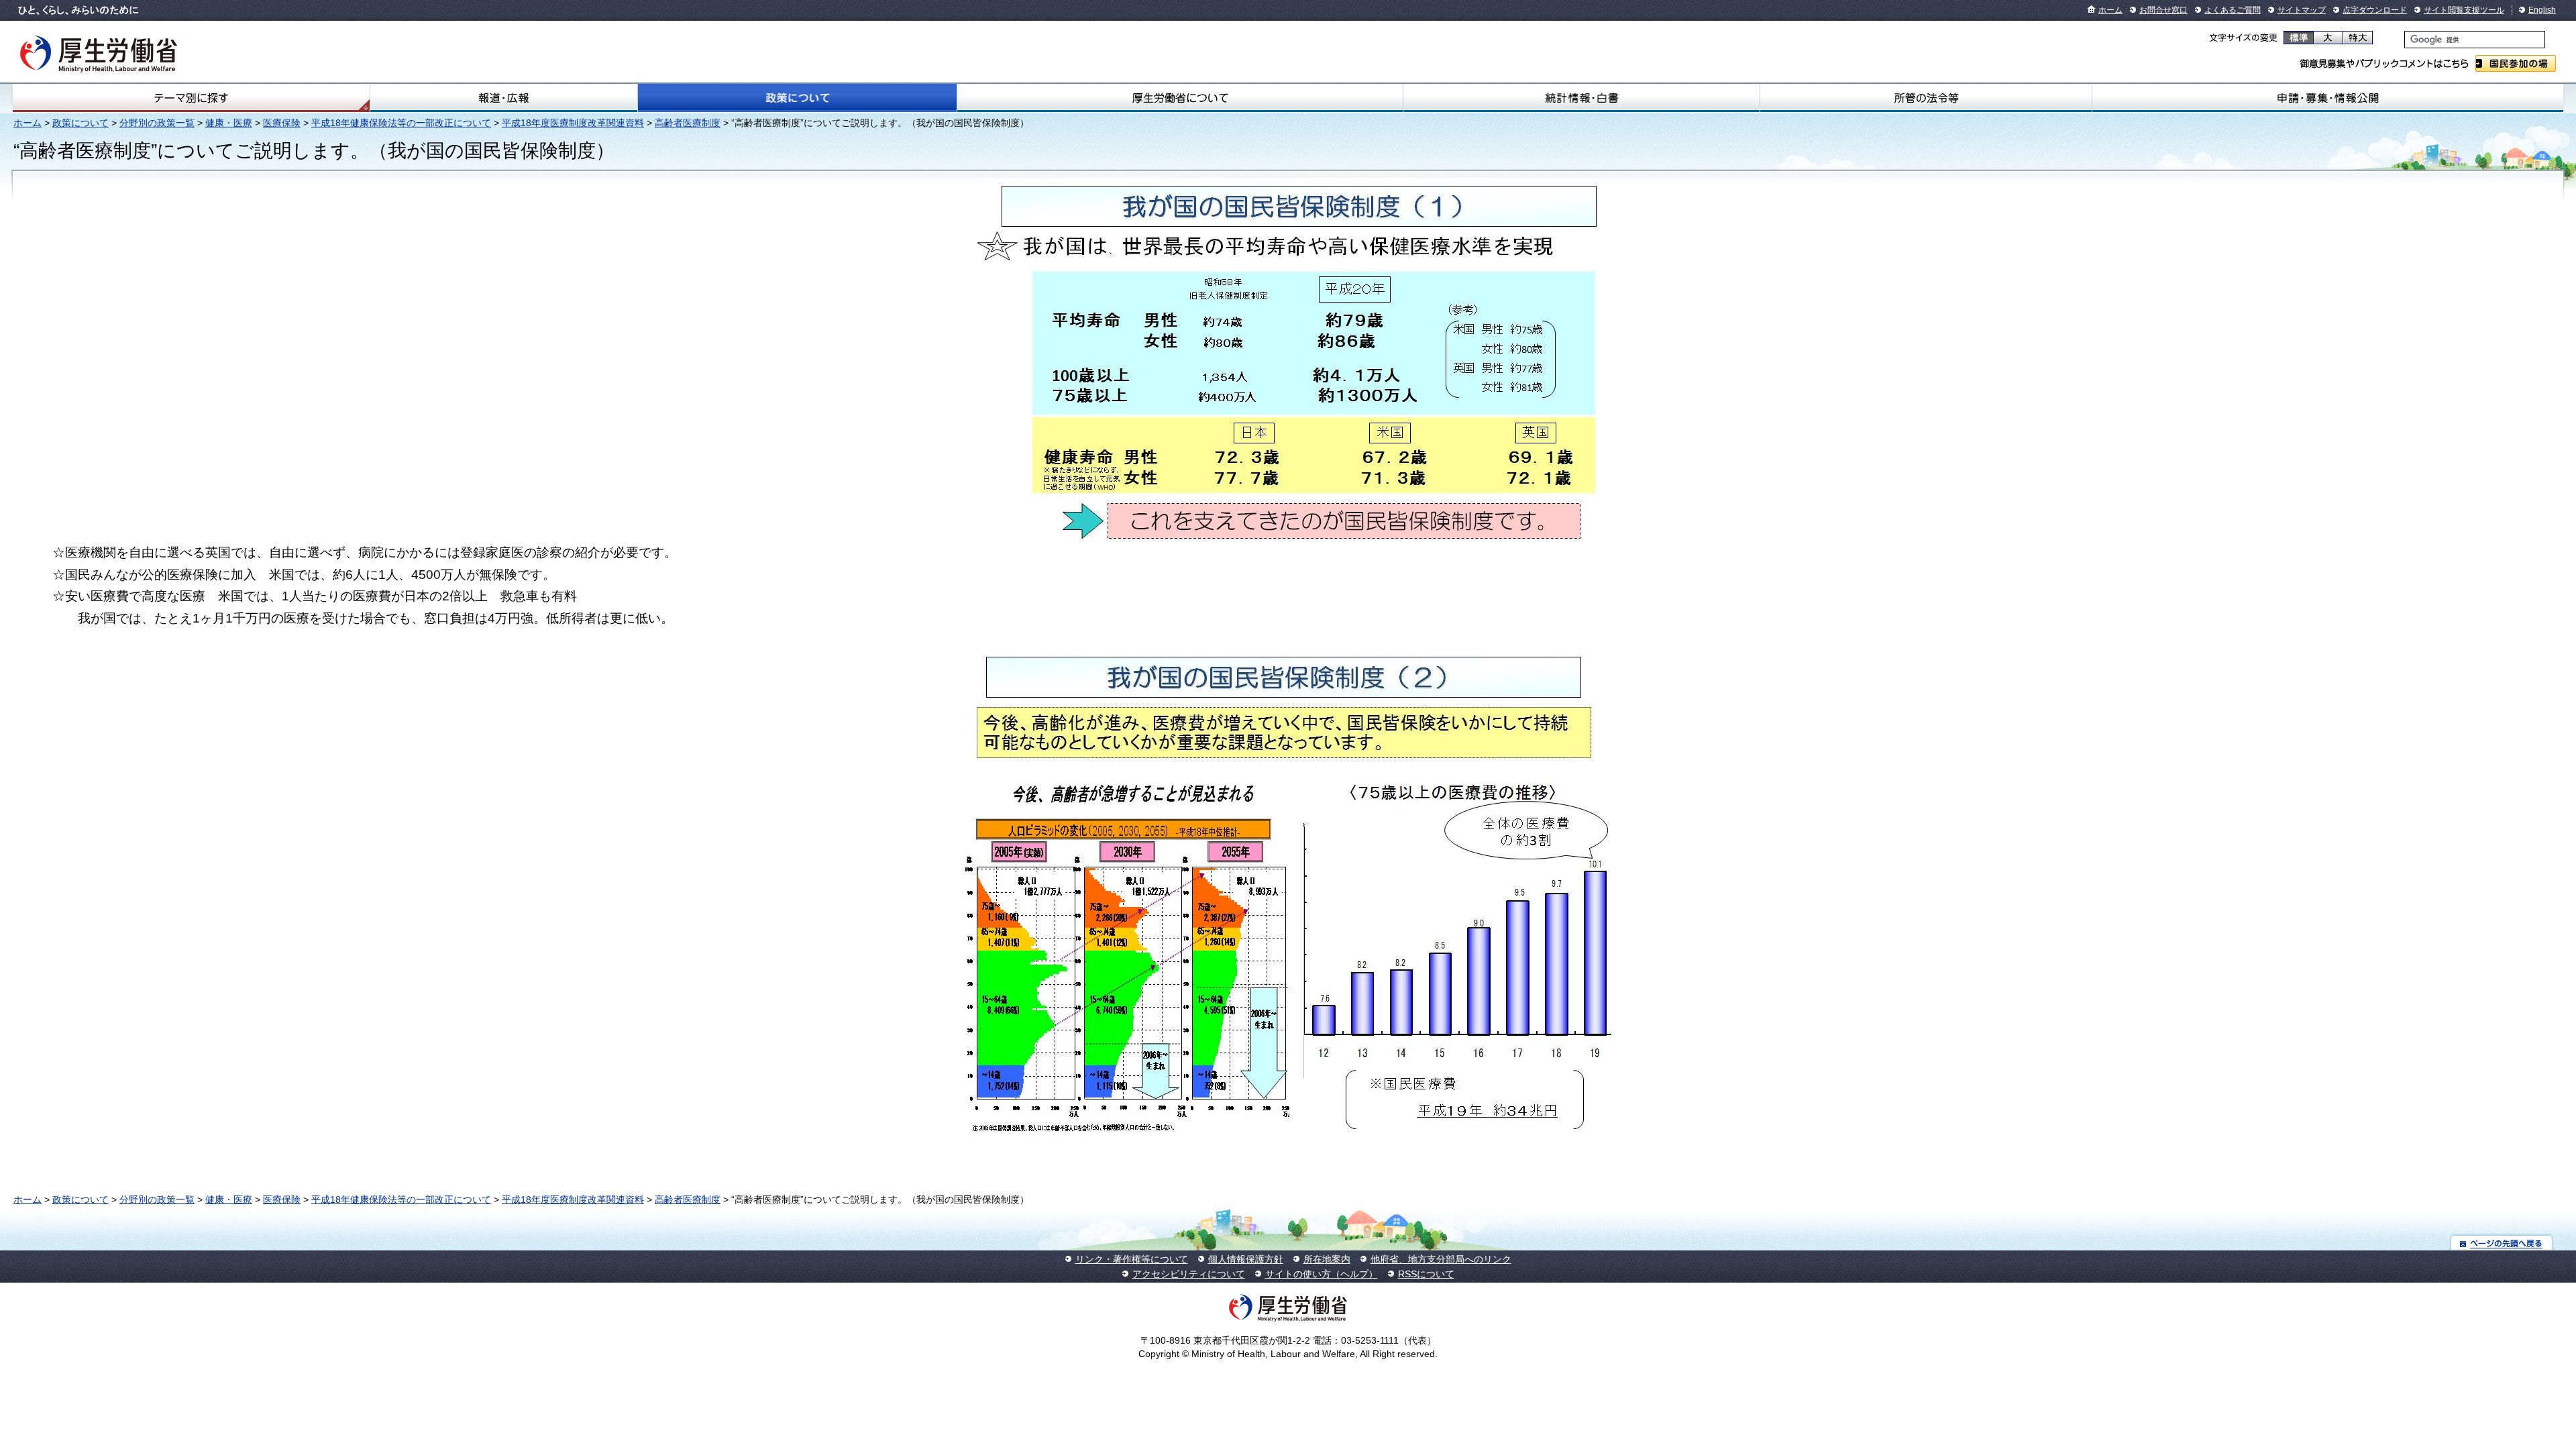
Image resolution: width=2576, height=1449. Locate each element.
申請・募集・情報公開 (2328, 98)
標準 (2299, 38)
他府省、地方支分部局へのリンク (1441, 1259)
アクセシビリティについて (1189, 1274)
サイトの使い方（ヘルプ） (1322, 1274)
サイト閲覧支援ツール (2464, 10)
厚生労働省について (1180, 98)
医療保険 (282, 123)
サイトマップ (2302, 10)
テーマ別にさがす (191, 98)
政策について (797, 98)
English (2542, 10)
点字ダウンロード (2375, 10)
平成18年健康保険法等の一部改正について (401, 123)
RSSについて (1426, 1274)
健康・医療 (229, 123)
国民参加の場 (2516, 63)
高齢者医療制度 (688, 123)
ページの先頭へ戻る (2502, 1243)
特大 (2358, 38)
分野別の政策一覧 (157, 123)
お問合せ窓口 (2163, 10)
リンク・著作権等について (1132, 1259)
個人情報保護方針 (1246, 1259)
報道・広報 (504, 98)
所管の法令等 (1926, 98)
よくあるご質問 (2233, 10)
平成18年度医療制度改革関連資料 (573, 123)
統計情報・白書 (1581, 98)
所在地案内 (1327, 1259)
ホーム (2110, 10)
